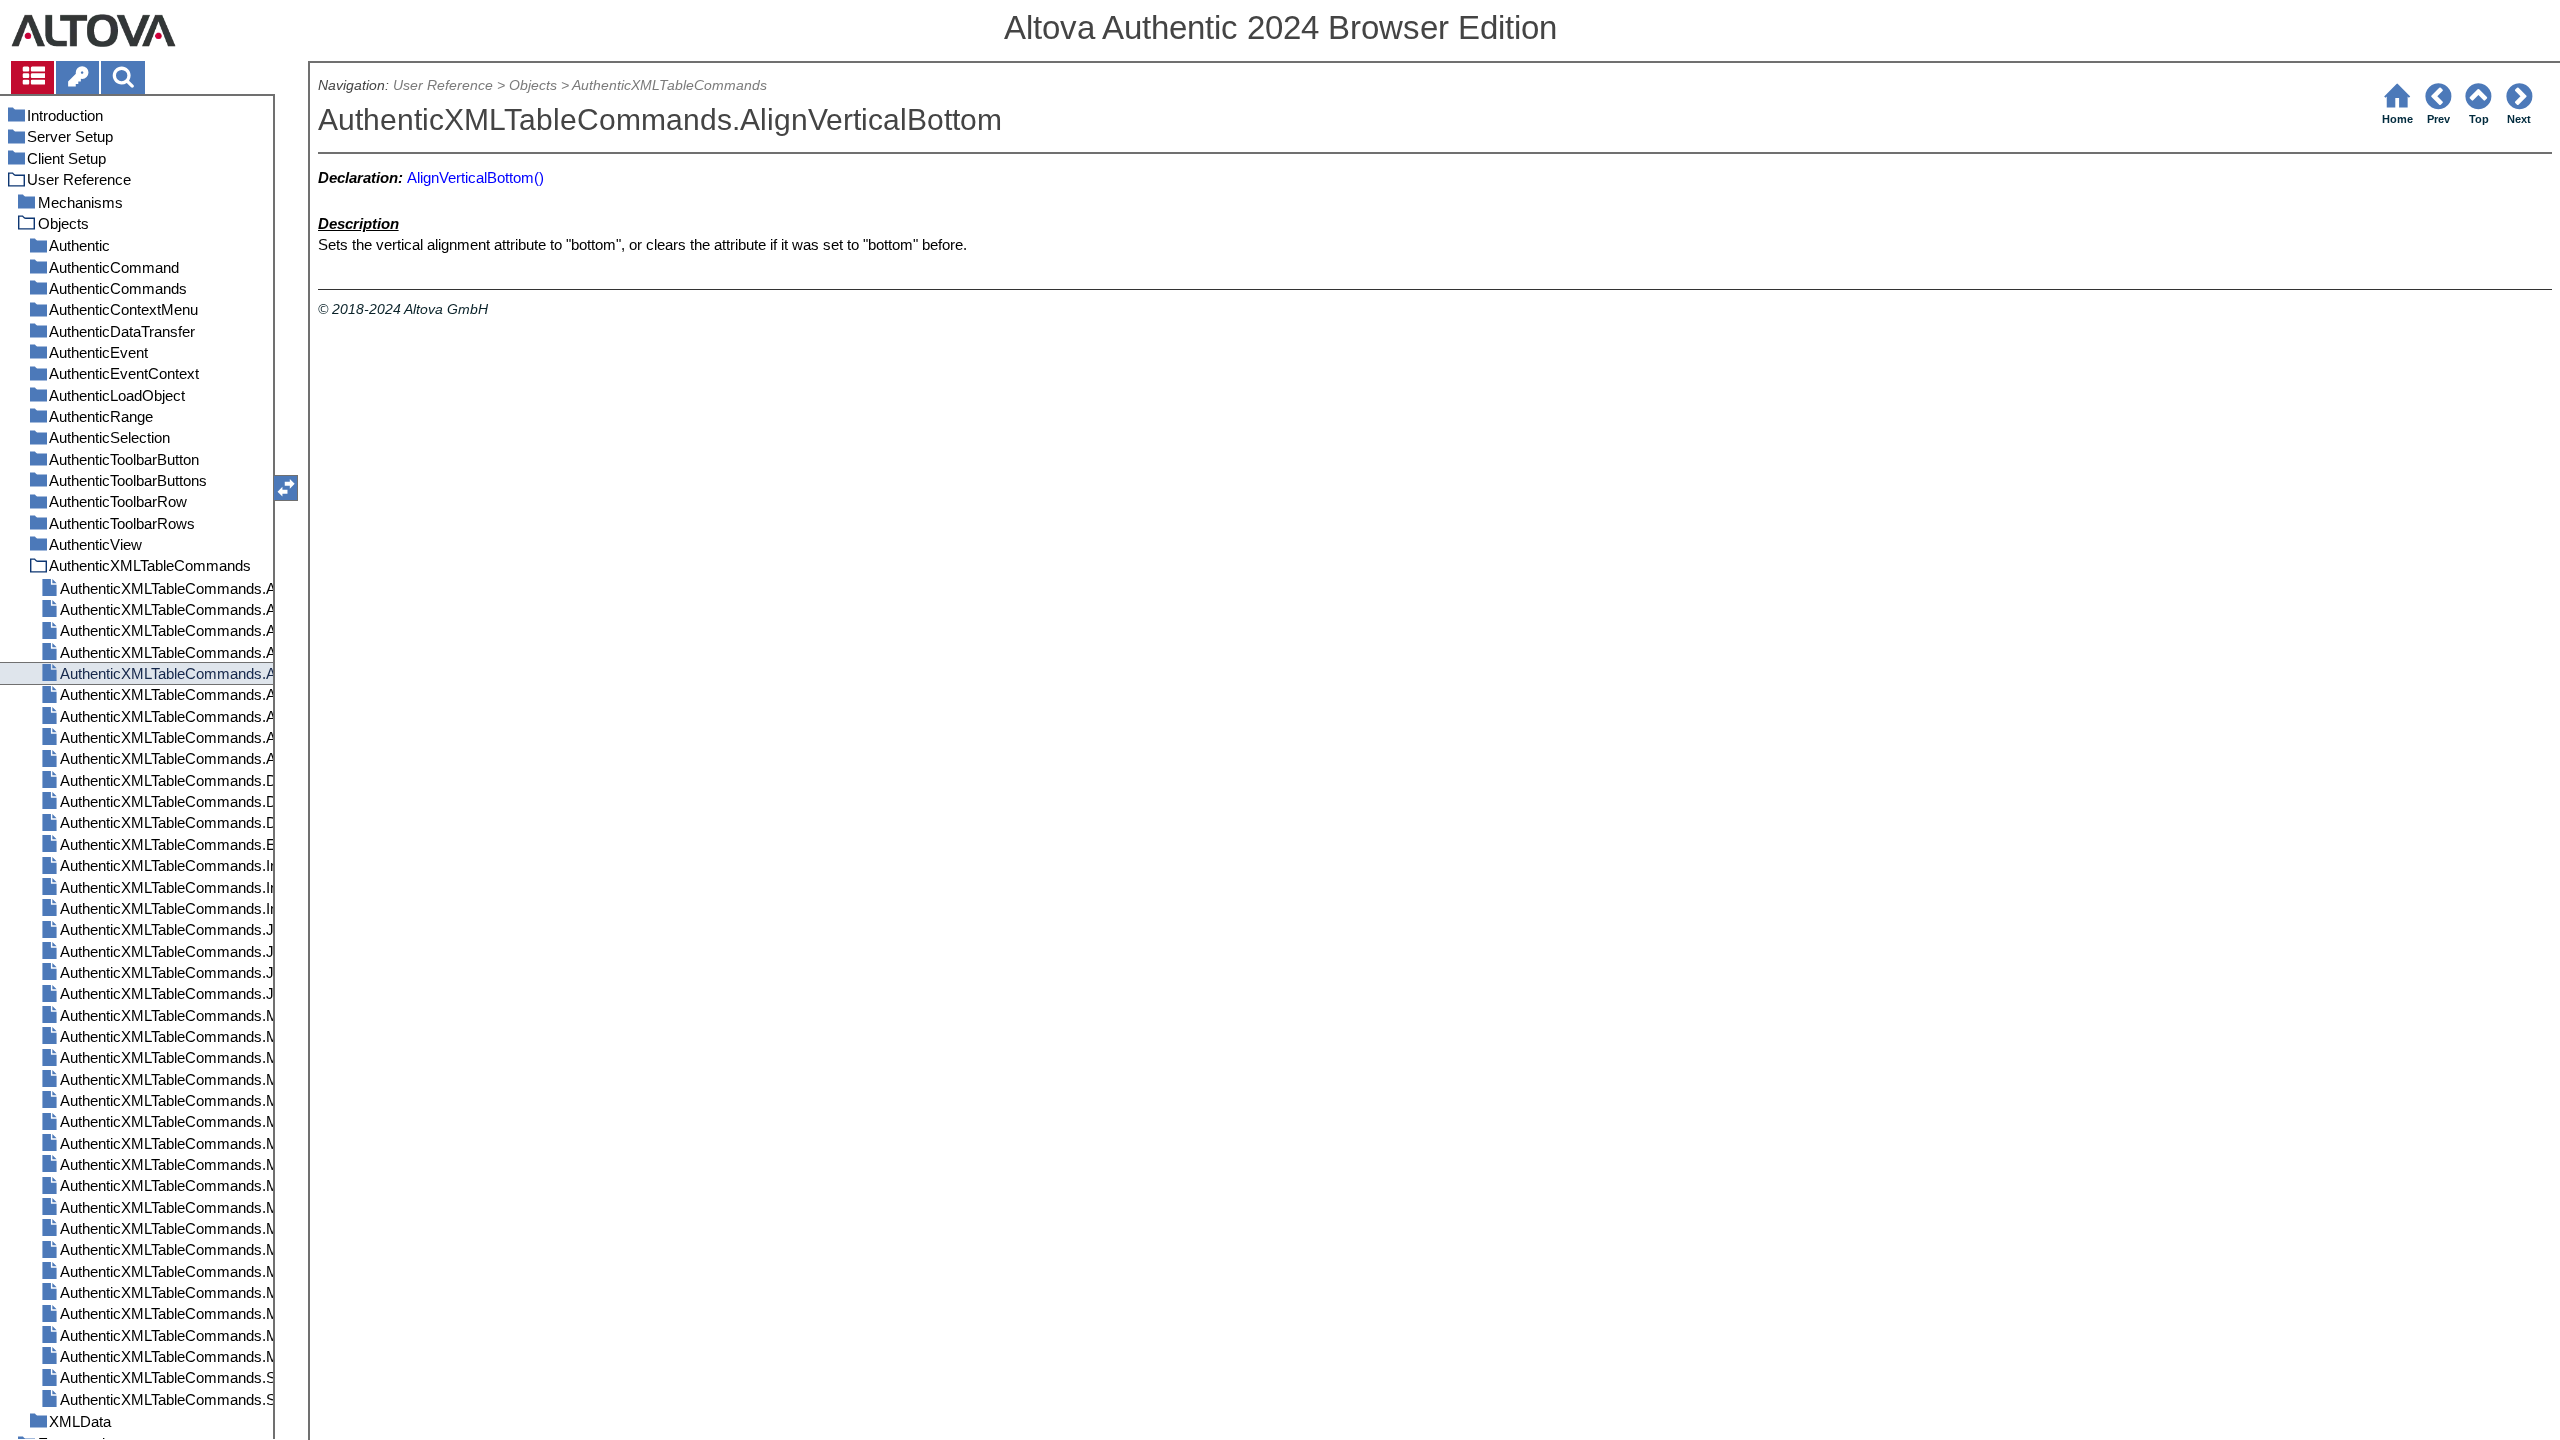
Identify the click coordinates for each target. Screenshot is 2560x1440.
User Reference (443, 85)
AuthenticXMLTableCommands (669, 85)
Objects (533, 85)
